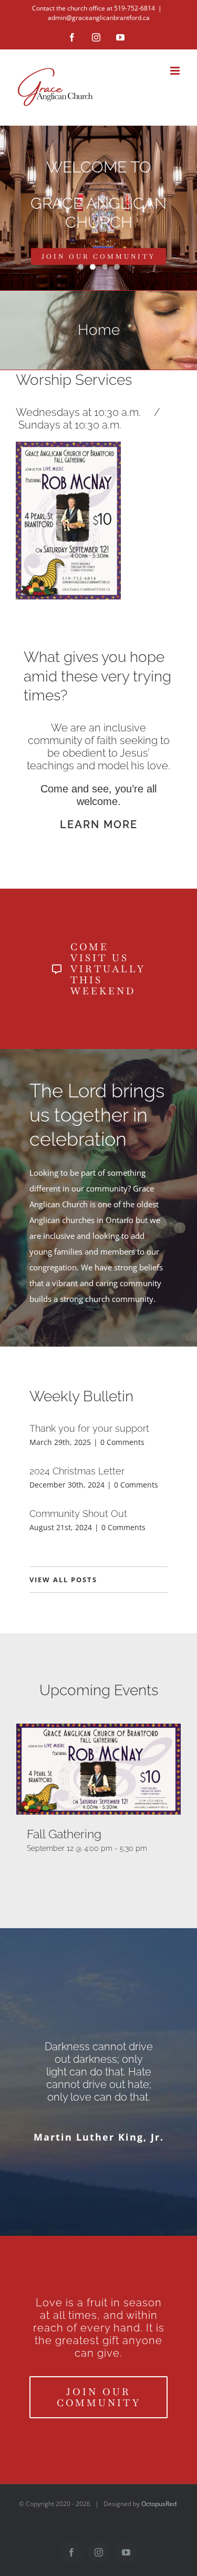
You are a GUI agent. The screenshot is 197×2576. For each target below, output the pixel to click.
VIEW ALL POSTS (63, 1580)
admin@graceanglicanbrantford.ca (99, 18)
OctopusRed (159, 2504)
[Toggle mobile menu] (176, 71)
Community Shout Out (78, 1514)
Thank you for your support (89, 1428)
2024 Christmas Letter (77, 1471)
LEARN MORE (99, 824)
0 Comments (122, 1442)
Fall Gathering (64, 1834)
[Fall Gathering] (98, 1769)
